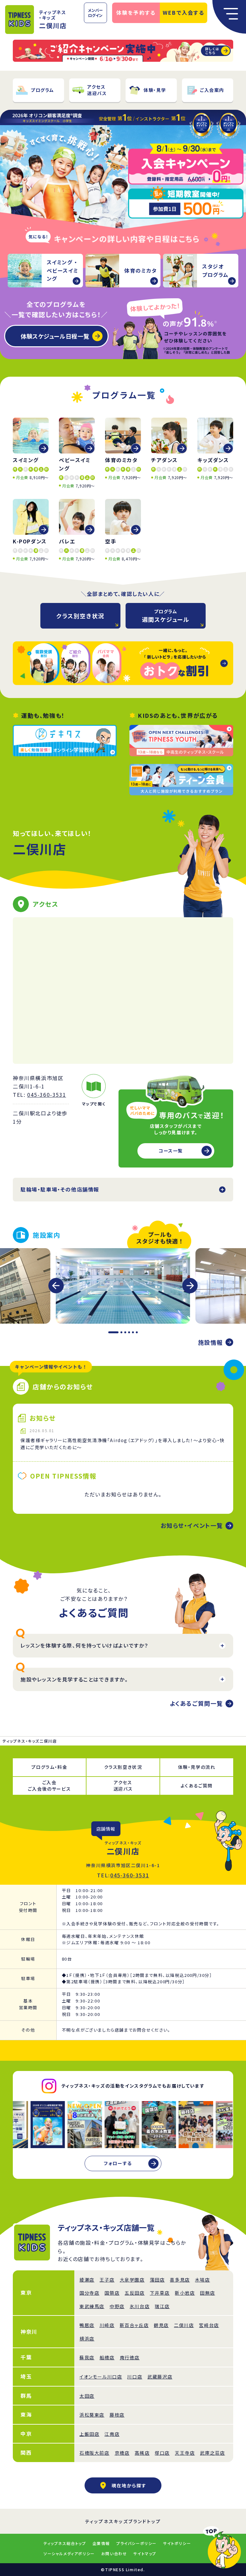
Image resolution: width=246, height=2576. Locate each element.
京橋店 (122, 2453)
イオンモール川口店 (101, 2377)
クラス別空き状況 (80, 616)
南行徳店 (130, 2357)
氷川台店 (140, 2306)
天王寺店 (185, 2453)
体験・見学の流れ (197, 1767)
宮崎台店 (209, 2325)
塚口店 (162, 2453)
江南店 (112, 2434)
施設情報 (210, 1342)
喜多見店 (180, 2280)
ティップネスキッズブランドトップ (123, 2521)
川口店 (135, 2377)
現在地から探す (129, 2485)
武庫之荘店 (212, 2453)
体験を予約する (136, 12)
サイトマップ (145, 2553)
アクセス (123, 1786)
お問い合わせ (114, 2553)
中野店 (117, 2306)
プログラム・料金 (49, 1767)
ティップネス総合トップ (65, 2543)
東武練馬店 (92, 2306)
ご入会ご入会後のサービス (49, 1786)
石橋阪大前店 (94, 2453)
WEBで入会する (184, 12)
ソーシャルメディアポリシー (69, 2553)
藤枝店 (117, 2415)
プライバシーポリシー (136, 2543)
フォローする (118, 2163)
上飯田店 (89, 2434)
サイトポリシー (177, 2543)
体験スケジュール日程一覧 (55, 336)
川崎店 (107, 2325)
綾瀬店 (87, 2280)
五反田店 (135, 2293)
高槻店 (142, 2453)
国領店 (112, 2293)
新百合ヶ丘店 (134, 2325)
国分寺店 (89, 2293)
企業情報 (101, 2543)
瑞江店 (162, 2306)
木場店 (203, 2280)
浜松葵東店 (92, 2415)
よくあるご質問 (197, 1786)
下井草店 (160, 2293)
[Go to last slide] (56, 1286)
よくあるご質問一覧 (196, 1703)
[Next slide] (190, 1286)
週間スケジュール (166, 616)
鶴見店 (161, 2325)
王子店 (107, 2280)
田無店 (207, 2293)
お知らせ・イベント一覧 (192, 1525)
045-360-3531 (47, 1095)
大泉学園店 (132, 2280)
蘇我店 (87, 2357)
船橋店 (107, 2357)
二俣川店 (184, 2325)
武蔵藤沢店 (160, 2377)
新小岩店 (185, 2293)
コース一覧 (171, 1151)
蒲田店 (157, 2280)
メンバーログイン (95, 13)
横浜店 (87, 2339)
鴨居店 (87, 2325)
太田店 (87, 2396)
